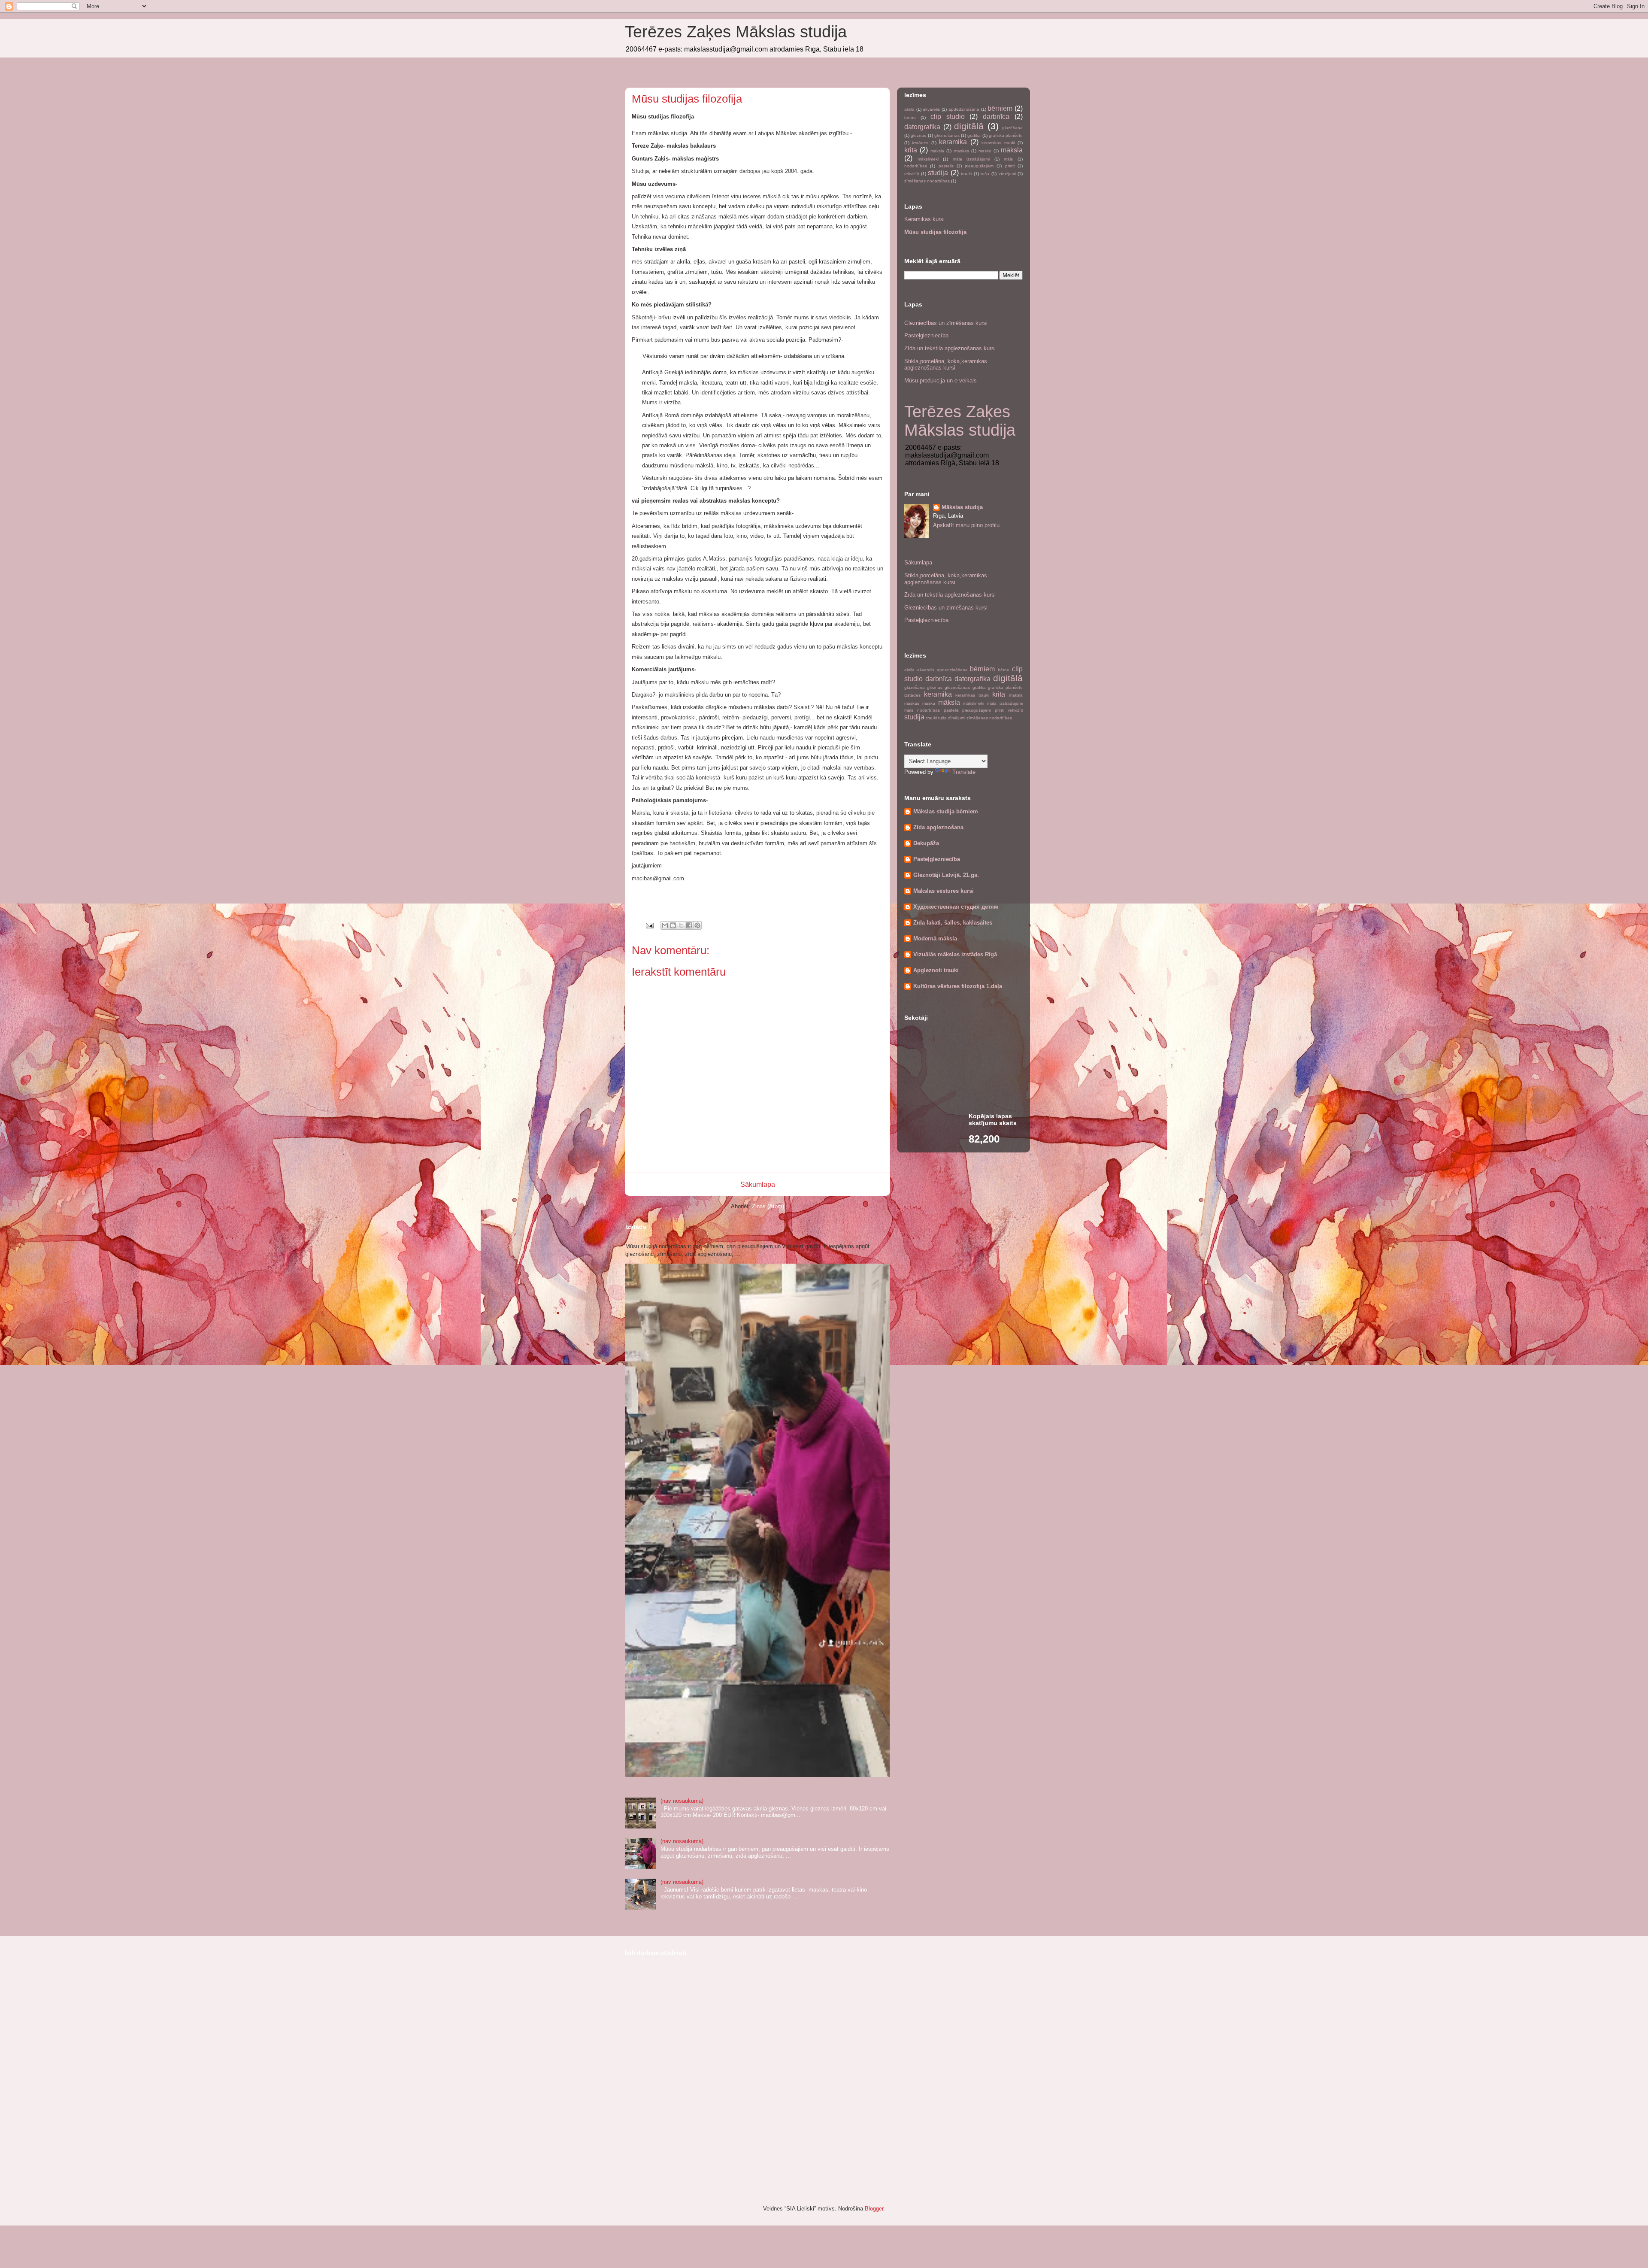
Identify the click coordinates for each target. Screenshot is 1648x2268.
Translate (964, 772)
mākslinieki (928, 159)
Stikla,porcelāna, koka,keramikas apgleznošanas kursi (946, 365)
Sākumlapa (758, 1184)
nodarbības (916, 166)
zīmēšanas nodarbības (927, 181)
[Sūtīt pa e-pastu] (665, 925)
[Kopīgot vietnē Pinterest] (697, 925)
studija (938, 173)
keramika (953, 142)
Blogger (874, 2209)
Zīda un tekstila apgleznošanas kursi (950, 348)
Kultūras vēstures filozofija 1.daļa (958, 986)
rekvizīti (912, 174)
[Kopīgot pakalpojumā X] (681, 925)
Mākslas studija (962, 507)
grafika (974, 135)
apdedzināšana (964, 109)
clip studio (948, 117)
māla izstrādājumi (971, 159)
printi (1010, 166)
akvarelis (931, 109)
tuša (985, 174)
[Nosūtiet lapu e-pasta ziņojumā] (649, 925)
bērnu (910, 117)
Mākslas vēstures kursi (944, 891)
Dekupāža (926, 843)
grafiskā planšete (1006, 135)
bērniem (1000, 108)
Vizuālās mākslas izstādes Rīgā (955, 954)
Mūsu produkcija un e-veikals (941, 381)
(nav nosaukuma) (682, 1801)
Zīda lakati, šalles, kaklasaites (953, 923)
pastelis (946, 166)
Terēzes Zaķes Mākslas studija (736, 32)
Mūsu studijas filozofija (935, 232)
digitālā (969, 126)
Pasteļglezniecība (926, 335)
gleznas (918, 135)
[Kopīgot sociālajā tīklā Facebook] (689, 925)
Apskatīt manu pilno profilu (966, 525)
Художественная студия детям (956, 907)
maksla (937, 151)
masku (985, 151)
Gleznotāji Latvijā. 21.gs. (946, 875)
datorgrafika (922, 127)
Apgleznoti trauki (936, 970)
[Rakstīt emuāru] (673, 925)
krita (911, 150)
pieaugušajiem (979, 166)
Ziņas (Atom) (768, 1206)
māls (1008, 159)
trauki (966, 174)
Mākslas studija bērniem (946, 811)
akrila (909, 109)
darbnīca (996, 117)
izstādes (920, 143)
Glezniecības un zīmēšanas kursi (946, 323)
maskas (962, 151)
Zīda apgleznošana (938, 827)
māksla (1012, 150)
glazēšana (1012, 128)
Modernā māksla (935, 938)
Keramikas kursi (924, 219)
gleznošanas (947, 135)
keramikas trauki (998, 143)
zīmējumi (1007, 174)
